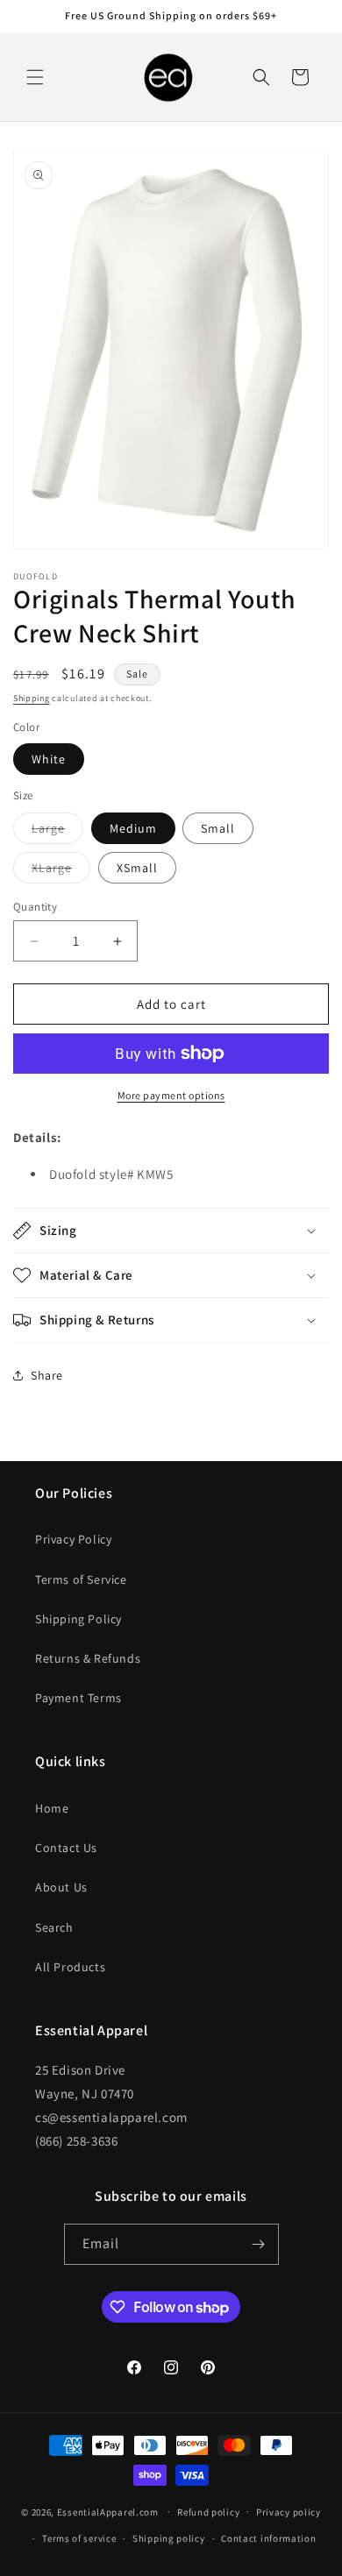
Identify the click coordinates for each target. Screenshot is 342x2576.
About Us (61, 1887)
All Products (70, 1967)
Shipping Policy (78, 1619)
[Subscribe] (259, 2244)
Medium (133, 828)
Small (218, 828)
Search (54, 1927)
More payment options (171, 1095)
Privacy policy (289, 2512)
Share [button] (47, 1375)
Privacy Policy (73, 1539)
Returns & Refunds (88, 1658)
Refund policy (208, 2512)
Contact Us (66, 1848)
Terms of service (79, 2538)
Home (52, 1808)
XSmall (137, 868)
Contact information (268, 2538)
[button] (35, 77)
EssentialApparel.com (108, 2511)
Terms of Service (81, 1579)
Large (57, 832)
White (49, 759)
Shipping (32, 698)
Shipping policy (169, 2538)
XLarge (61, 871)
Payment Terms (78, 1698)
